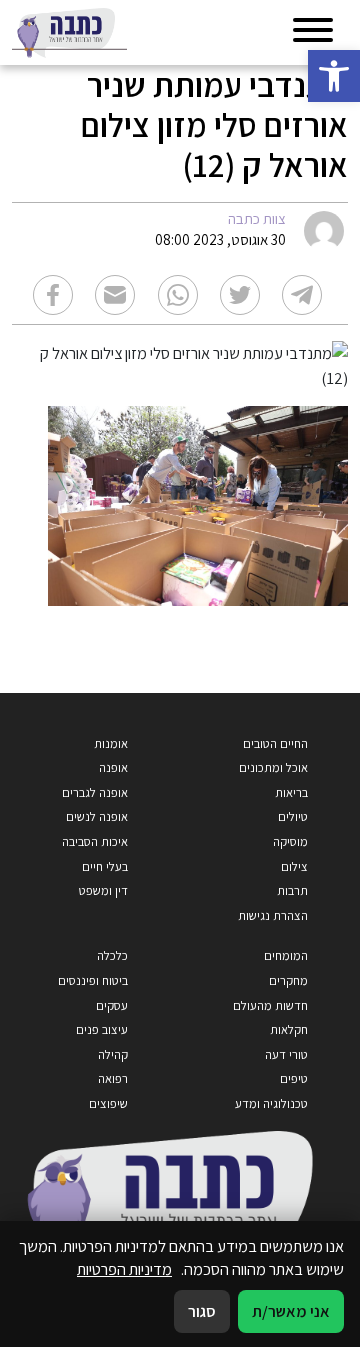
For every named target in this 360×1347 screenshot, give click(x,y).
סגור (202, 1311)
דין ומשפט (103, 890)
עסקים (112, 1005)
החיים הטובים (275, 743)
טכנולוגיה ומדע (271, 1103)
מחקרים (288, 980)
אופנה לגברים (95, 792)
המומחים (286, 955)
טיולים (293, 816)
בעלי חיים (105, 866)
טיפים (294, 1078)
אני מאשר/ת (291, 1311)
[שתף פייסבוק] (53, 295)
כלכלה (112, 955)
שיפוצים (108, 1103)
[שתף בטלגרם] (302, 295)
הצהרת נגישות (273, 915)
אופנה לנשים (97, 816)
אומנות (111, 743)
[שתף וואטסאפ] (178, 295)
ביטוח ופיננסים (93, 980)
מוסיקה (290, 841)
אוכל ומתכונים (273, 767)
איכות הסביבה (95, 841)
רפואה (113, 1078)
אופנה (113, 767)
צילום (294, 866)
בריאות (291, 792)
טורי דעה (286, 1054)
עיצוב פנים (102, 1029)
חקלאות (289, 1029)
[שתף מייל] (115, 295)
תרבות (292, 890)
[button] (334, 76)
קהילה (113, 1054)
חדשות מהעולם (270, 1005)
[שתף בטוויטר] (240, 295)
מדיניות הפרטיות (124, 1269)
